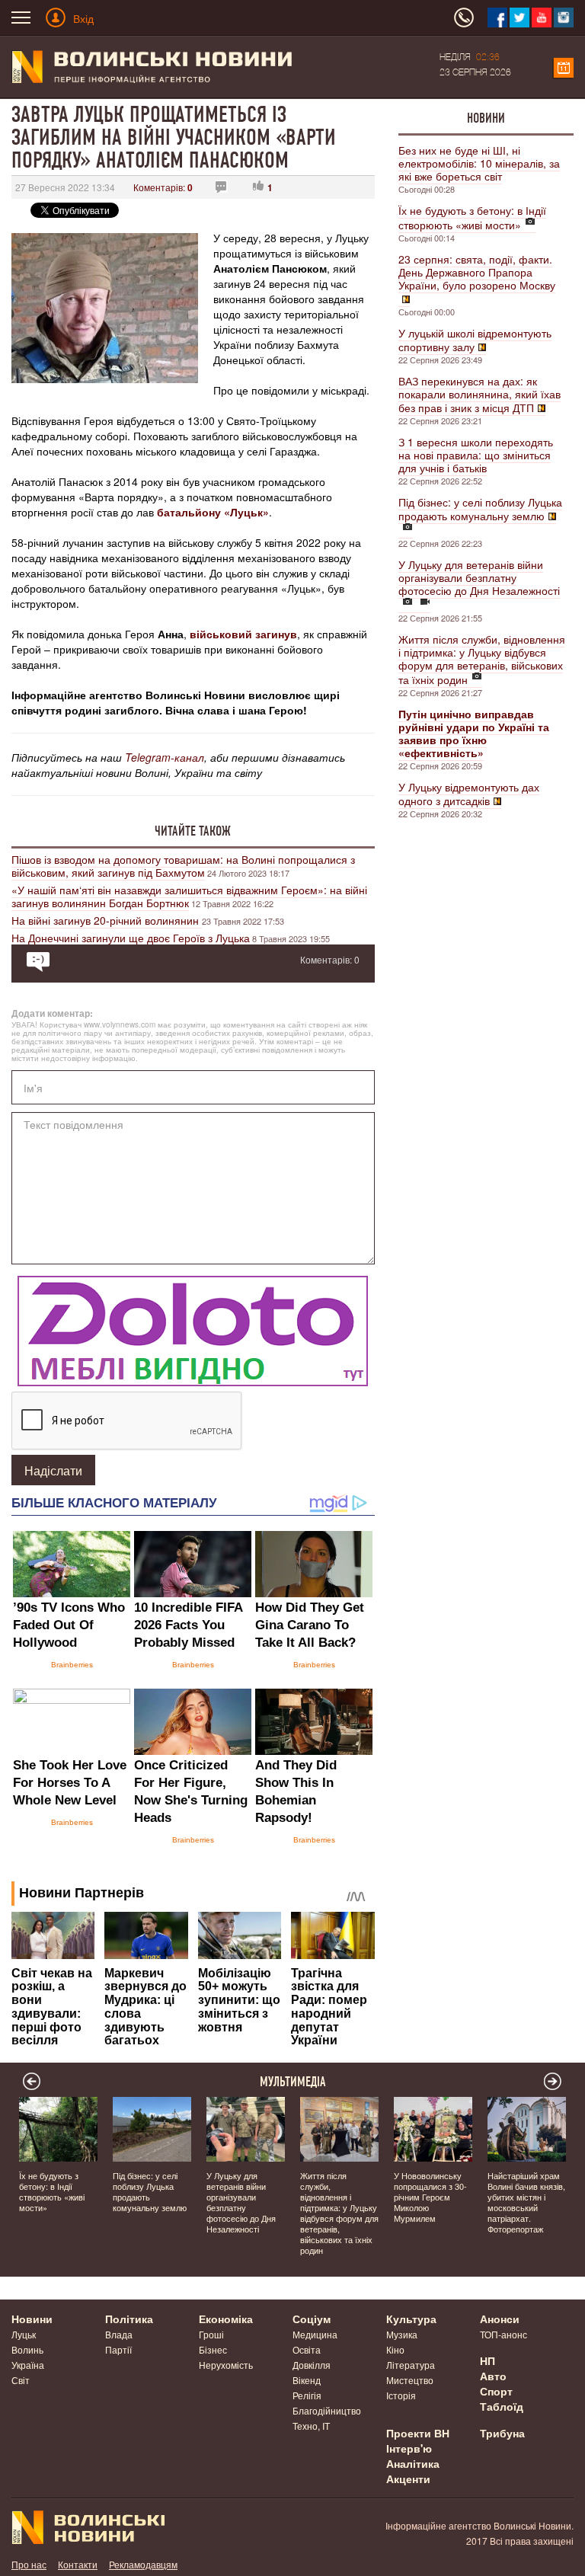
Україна (28, 2365)
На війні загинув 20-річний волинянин (107, 920)
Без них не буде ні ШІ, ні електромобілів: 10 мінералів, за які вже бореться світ (479, 163)
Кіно (395, 2349)
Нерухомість (226, 2365)
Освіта (307, 2349)
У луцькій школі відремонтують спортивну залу (475, 340)
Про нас (29, 2564)
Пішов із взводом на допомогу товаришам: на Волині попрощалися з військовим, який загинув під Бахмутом (183, 866)
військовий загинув (243, 634)
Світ (21, 2380)
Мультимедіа (293, 2082)
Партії (118, 2349)
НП (487, 2360)
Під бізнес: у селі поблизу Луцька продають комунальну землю (480, 509)
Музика (402, 2334)
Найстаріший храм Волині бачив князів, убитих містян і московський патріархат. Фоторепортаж (526, 2202)
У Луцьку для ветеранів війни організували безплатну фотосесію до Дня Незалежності (479, 577)
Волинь (27, 2349)
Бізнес (213, 2349)
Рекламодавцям (143, 2564)
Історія (401, 2395)
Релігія (307, 2395)
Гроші (211, 2334)
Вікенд (307, 2380)
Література (411, 2365)
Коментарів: (163, 187)
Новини (486, 118)
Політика (129, 2319)
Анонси (500, 2319)
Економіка (226, 2319)
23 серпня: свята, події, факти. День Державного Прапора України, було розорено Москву (477, 272)
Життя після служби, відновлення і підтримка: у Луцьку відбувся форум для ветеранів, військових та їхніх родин (482, 659)
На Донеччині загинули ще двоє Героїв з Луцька (131, 938)
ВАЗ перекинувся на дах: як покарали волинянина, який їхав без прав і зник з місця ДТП (480, 394)
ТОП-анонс (503, 2334)
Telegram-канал (165, 757)
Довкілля (312, 2365)
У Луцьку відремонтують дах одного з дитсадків (469, 794)
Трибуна (502, 2433)
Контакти (78, 2564)
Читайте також (193, 831)
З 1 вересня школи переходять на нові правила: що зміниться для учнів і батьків (476, 455)
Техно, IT (311, 2426)
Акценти (408, 2479)
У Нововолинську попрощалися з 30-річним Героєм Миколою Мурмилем (430, 2197)
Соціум (312, 2319)
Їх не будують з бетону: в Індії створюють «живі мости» (472, 217)
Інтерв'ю (409, 2448)
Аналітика (413, 2463)
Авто (493, 2376)
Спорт (496, 2391)
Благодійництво (327, 2410)
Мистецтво (410, 2380)
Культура (411, 2319)
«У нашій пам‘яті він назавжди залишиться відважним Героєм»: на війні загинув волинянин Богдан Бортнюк (189, 896)
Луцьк (24, 2334)
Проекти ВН (418, 2433)
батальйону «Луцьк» (213, 512)
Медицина (315, 2334)
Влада (119, 2334)
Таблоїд (502, 2406)
